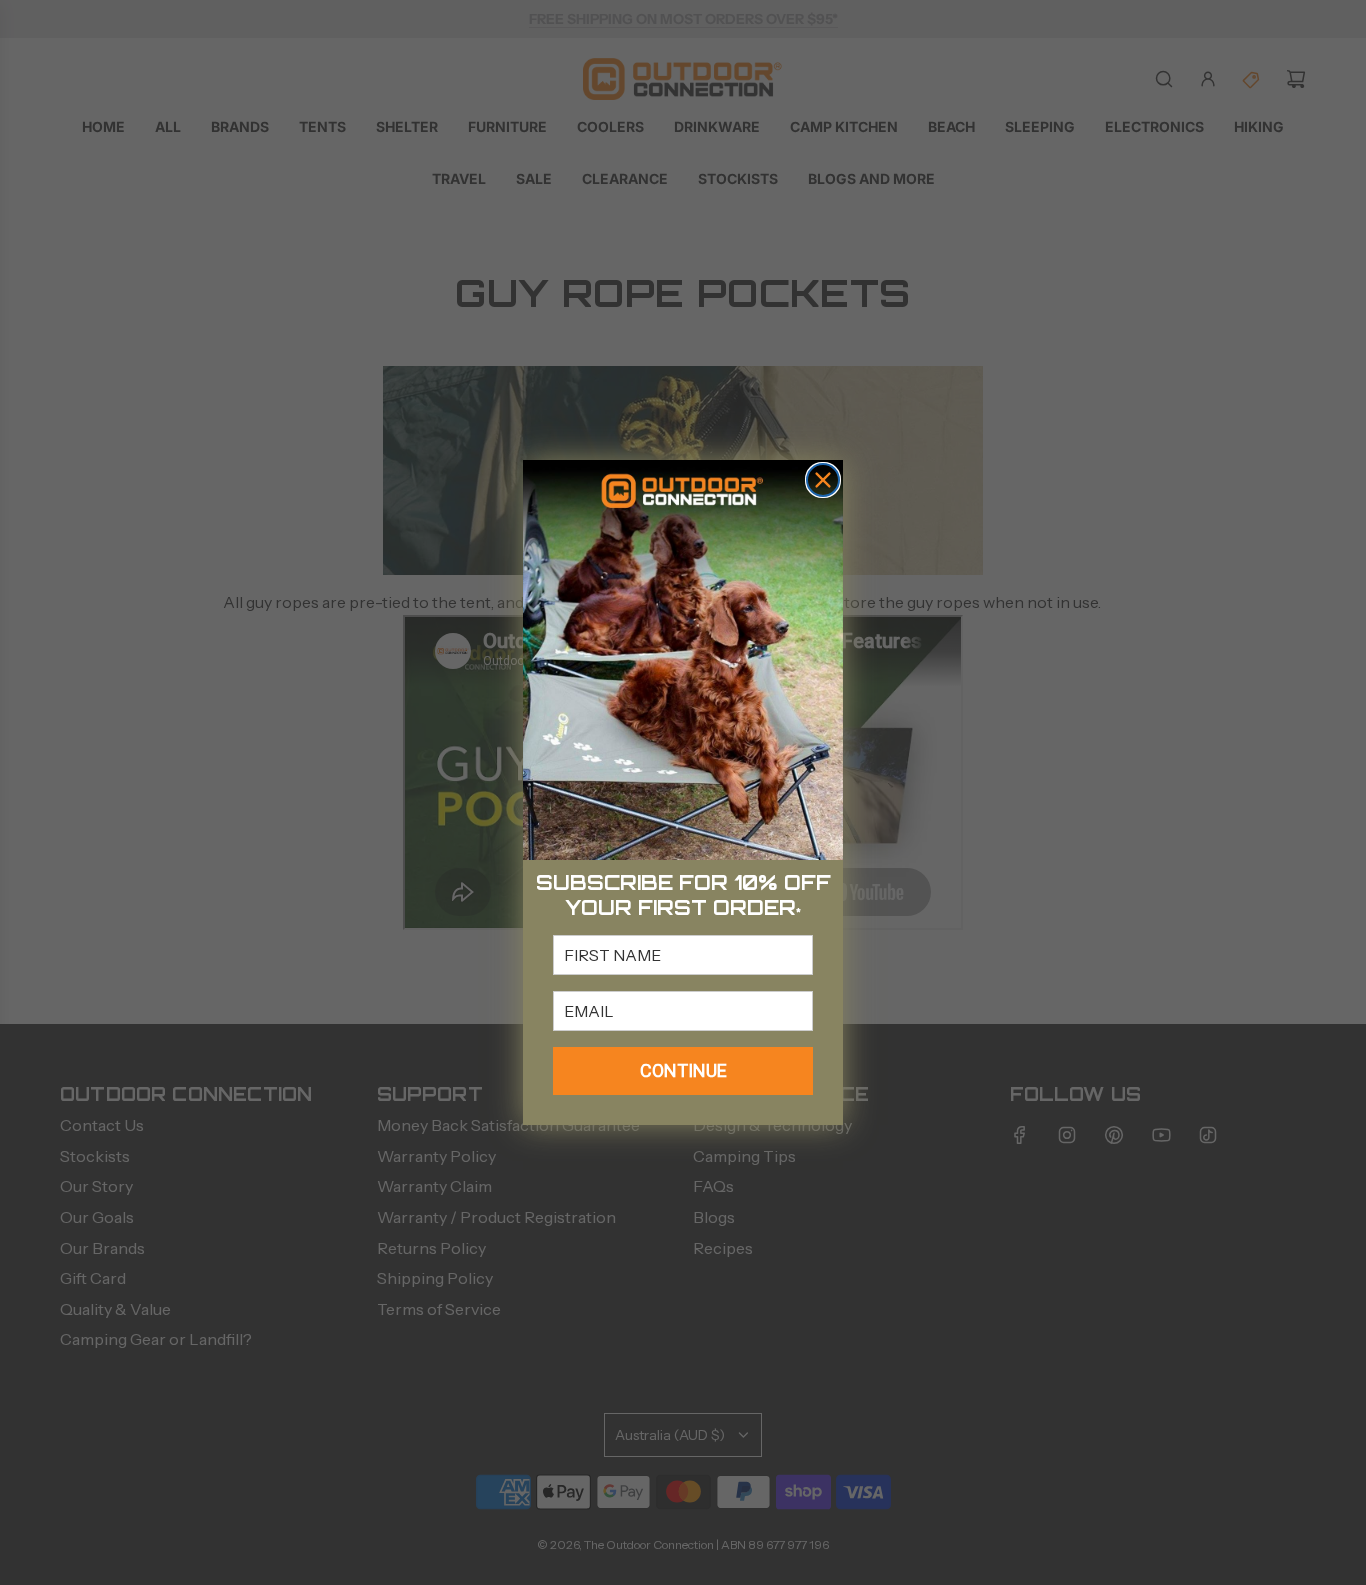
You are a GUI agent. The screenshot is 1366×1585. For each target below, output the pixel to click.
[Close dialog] (823, 480)
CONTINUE (683, 1070)
